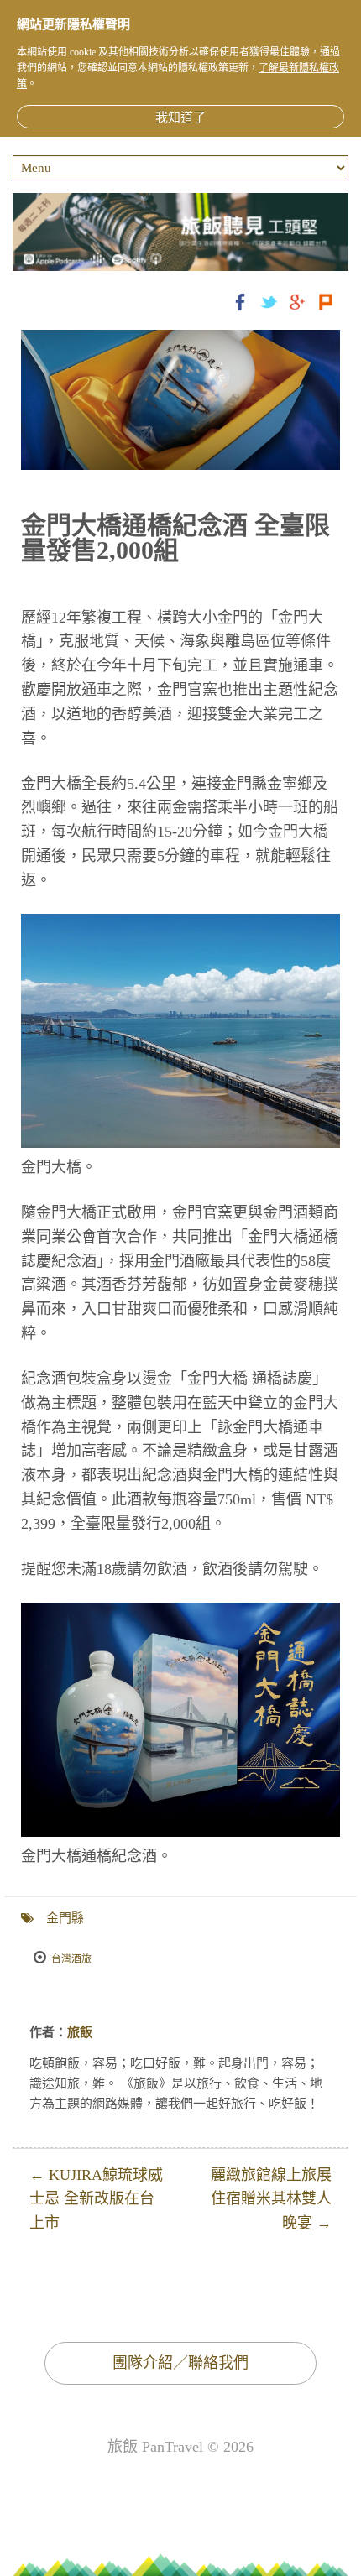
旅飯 (80, 2032)
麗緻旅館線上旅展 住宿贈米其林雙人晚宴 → (271, 2199)
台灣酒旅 (71, 1959)
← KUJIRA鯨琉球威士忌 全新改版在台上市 (96, 2199)
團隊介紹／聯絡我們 (180, 2363)
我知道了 (180, 117)
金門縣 (65, 1918)
